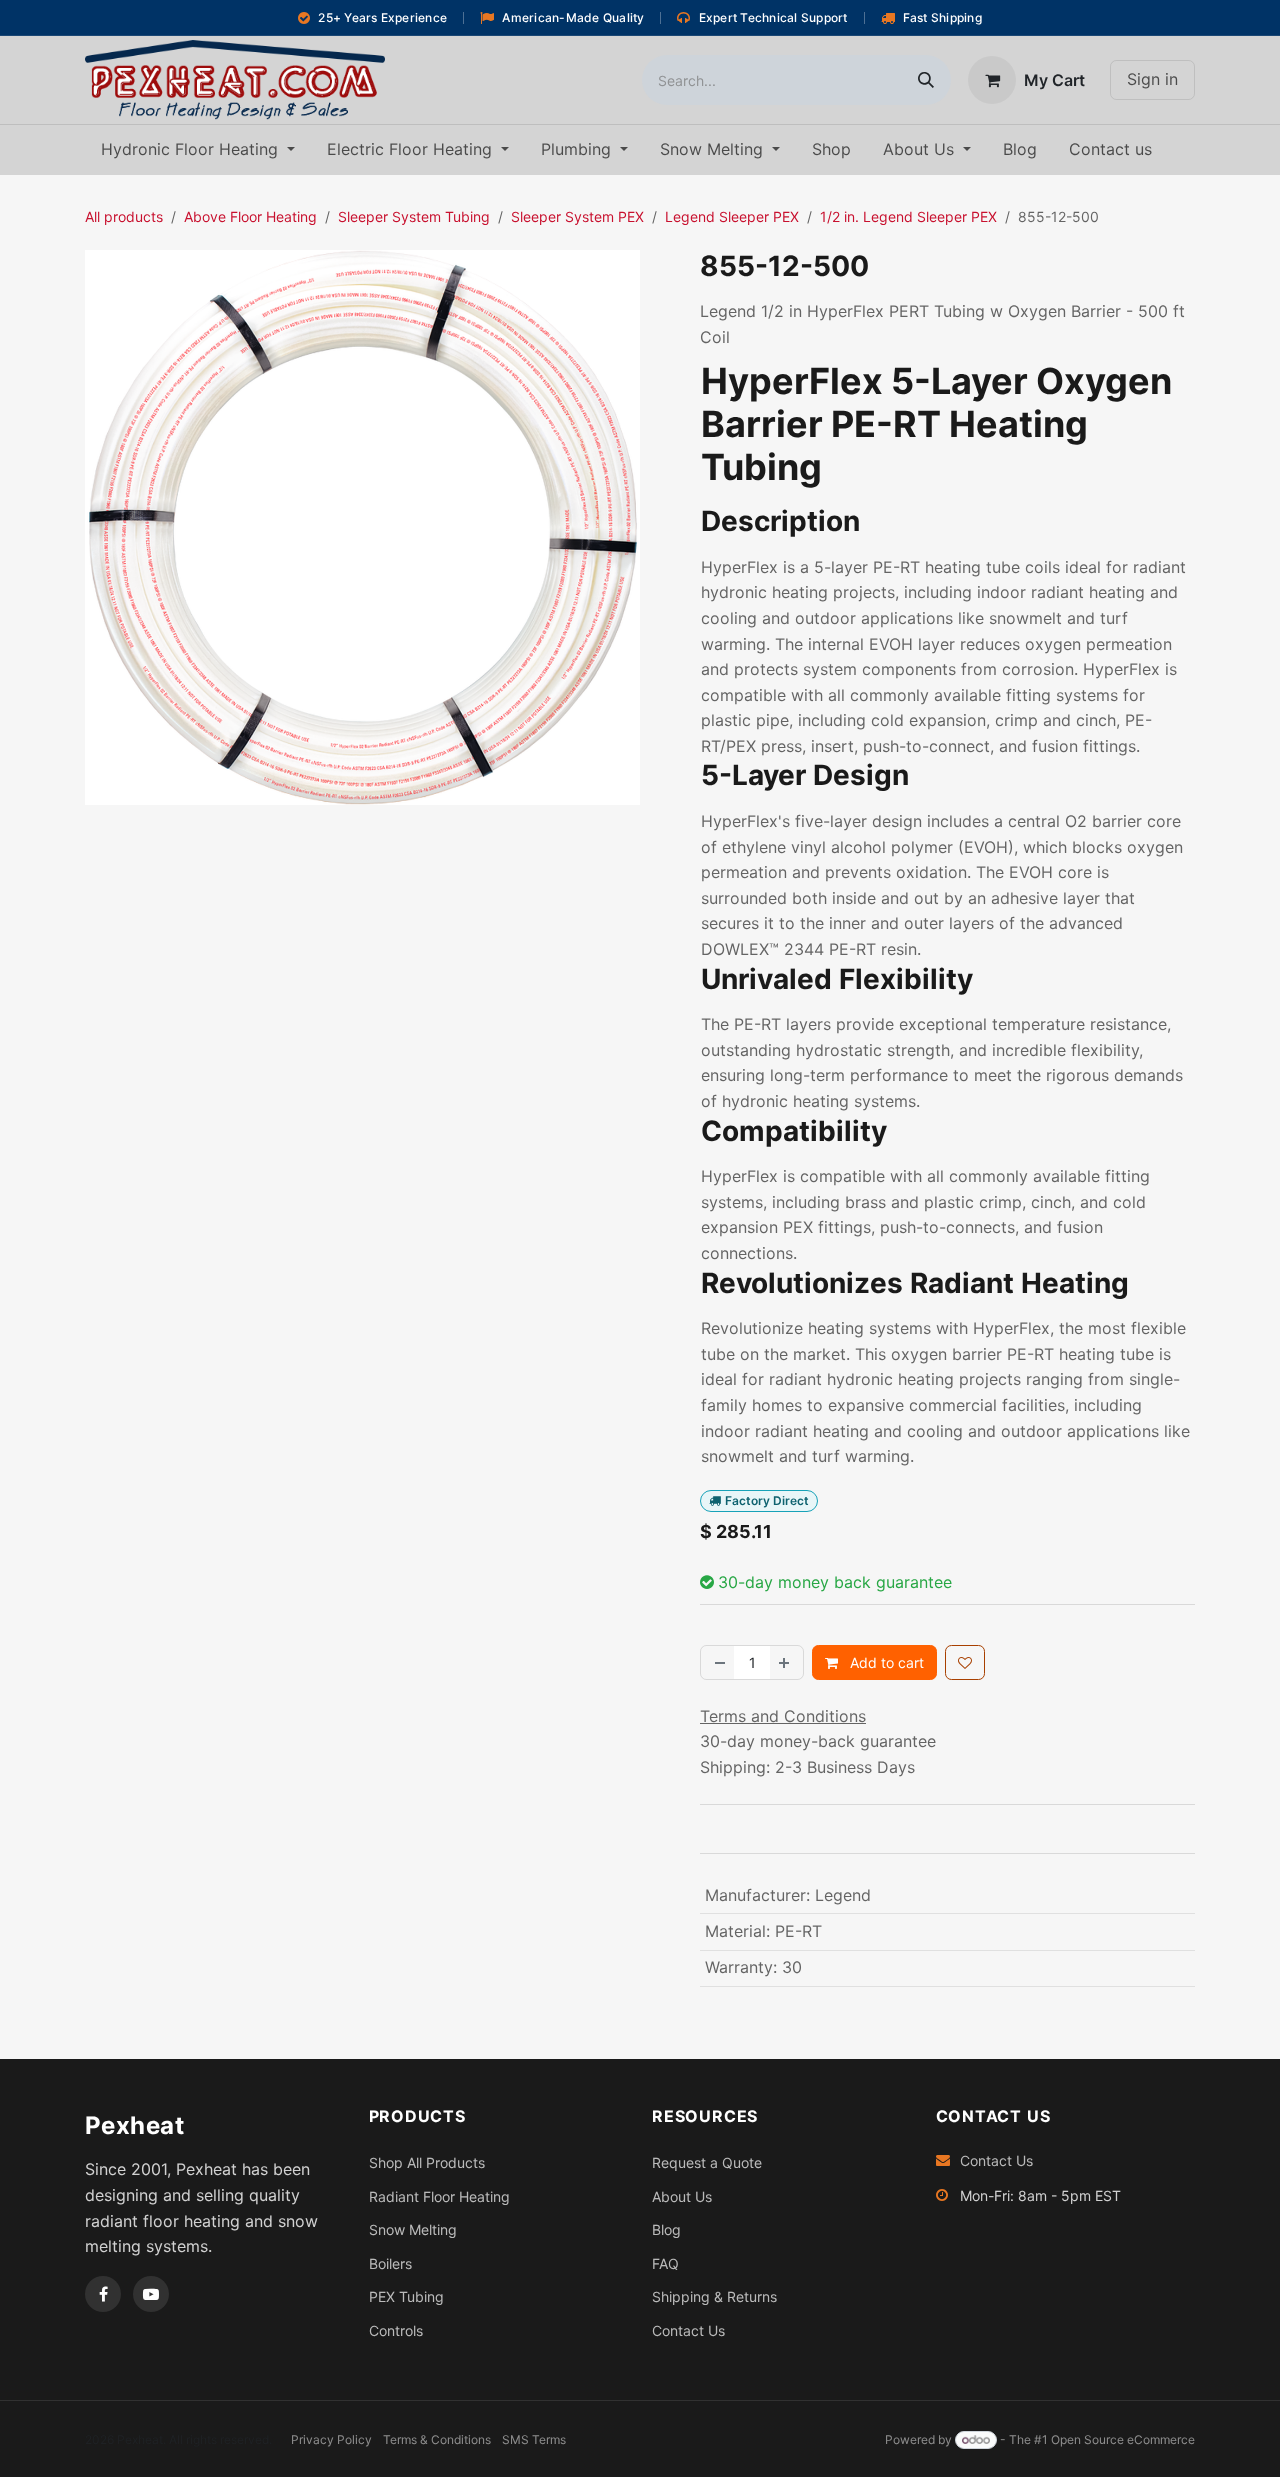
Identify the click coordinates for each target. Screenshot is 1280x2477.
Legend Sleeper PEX (732, 216)
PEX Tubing (406, 2296)
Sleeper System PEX (577, 216)
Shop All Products (427, 2162)
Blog (666, 2229)
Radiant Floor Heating (439, 2196)
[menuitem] (198, 150)
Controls (396, 2330)
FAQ (665, 2263)
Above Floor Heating (250, 216)
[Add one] (786, 1662)
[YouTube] (151, 2294)
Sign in (1152, 79)
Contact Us (688, 2330)
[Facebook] (103, 2294)
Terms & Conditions (437, 2439)
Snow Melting (413, 2229)
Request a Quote (707, 2162)
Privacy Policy (331, 2439)
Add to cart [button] (885, 1662)
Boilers (390, 2263)
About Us (682, 2196)
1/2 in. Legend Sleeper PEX (908, 216)
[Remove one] (718, 1662)
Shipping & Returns (714, 2296)
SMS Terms (534, 2439)
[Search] (926, 80)
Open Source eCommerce (1123, 2439)
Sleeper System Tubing (414, 216)
